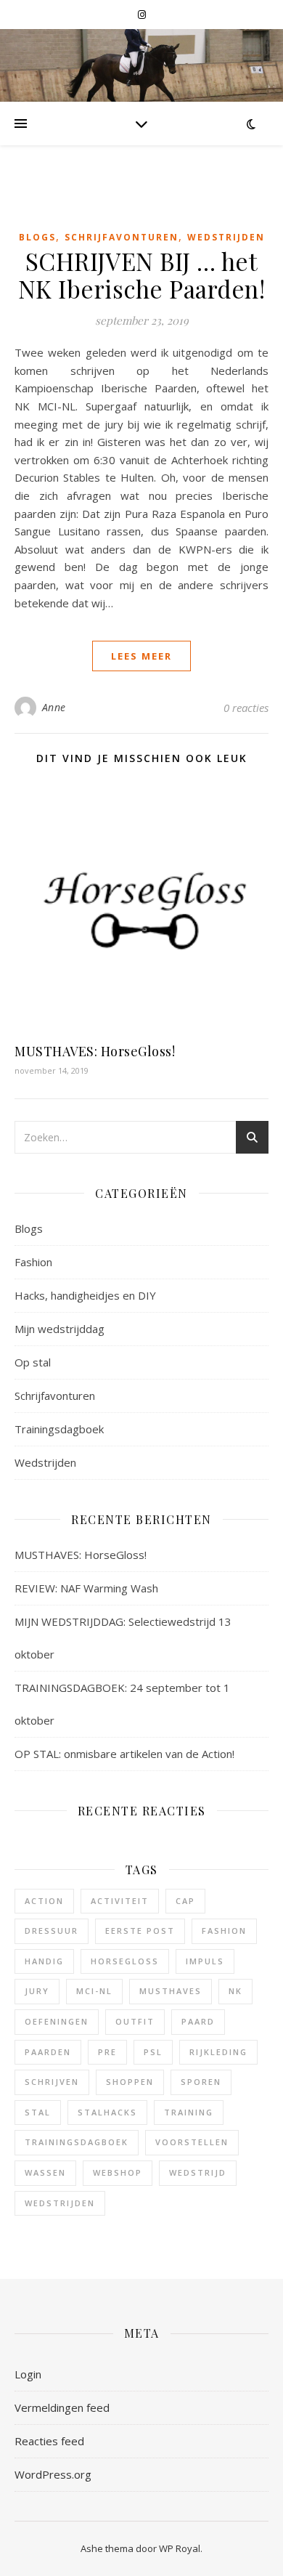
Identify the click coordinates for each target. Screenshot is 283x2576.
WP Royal (180, 2548)
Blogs (37, 237)
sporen (201, 2082)
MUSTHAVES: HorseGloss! (95, 1051)
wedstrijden (60, 2203)
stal (38, 2112)
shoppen (130, 2082)
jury (37, 1991)
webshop (118, 2172)
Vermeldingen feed (62, 2407)
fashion (224, 1931)
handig (44, 1961)
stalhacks (107, 2112)
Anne (54, 707)
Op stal (33, 1362)
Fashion (33, 1262)
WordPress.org (53, 2474)
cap (185, 1901)
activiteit (120, 1901)
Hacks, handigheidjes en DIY (85, 1295)
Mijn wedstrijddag (60, 1329)
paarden (48, 2052)
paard (198, 2021)
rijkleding (218, 2052)
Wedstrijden (226, 237)
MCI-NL (94, 1991)
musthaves (171, 1991)
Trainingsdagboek (59, 1429)
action (44, 1901)
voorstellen (192, 2142)
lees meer (141, 656)
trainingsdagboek (77, 2142)
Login (28, 2374)
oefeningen (57, 2021)
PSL (153, 2052)
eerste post (140, 1931)
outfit (135, 2021)
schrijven (52, 2082)
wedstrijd (198, 2172)
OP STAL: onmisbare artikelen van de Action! (124, 1754)
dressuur (52, 1931)
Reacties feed (49, 2441)
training (189, 2112)
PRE (107, 2052)
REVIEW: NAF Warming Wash (86, 1588)
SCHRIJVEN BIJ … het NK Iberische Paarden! (142, 275)
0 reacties (246, 708)
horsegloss (125, 1961)
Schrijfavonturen (122, 237)
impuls (205, 1961)
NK (235, 1991)
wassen (45, 2172)
